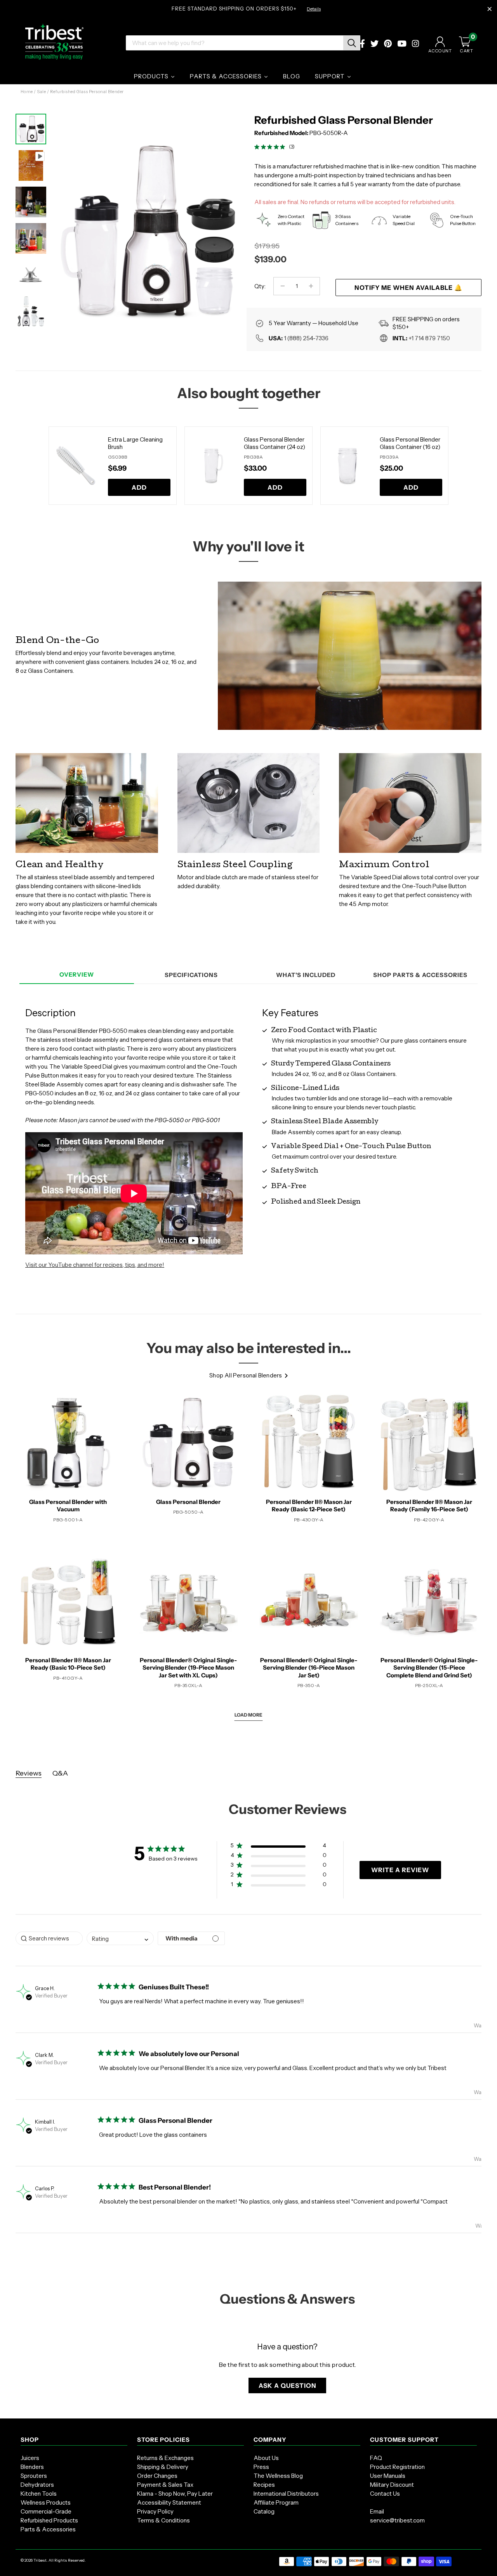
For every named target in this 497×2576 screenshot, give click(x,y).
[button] (279, 1847)
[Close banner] (490, 9)
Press (261, 2467)
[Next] (229, 224)
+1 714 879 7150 (429, 338)
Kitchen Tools (39, 2494)
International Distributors (286, 2494)
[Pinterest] (388, 44)
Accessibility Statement (169, 2502)
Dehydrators (37, 2485)
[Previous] (39, 466)
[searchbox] (49, 1938)
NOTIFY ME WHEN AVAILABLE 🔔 (408, 288)
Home (27, 92)
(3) (292, 147)
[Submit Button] (352, 43)
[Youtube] (402, 44)
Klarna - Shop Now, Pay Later (175, 2494)
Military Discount (392, 2485)
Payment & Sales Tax (165, 2485)
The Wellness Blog (278, 2476)
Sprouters (34, 2476)
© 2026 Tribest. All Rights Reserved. (53, 2560)
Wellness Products (46, 2502)
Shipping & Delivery (163, 2467)
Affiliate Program (276, 2502)
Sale (41, 92)
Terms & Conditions (163, 2520)
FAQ (376, 2458)
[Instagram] (415, 44)
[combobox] (120, 1938)
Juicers (30, 2458)
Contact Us (385, 2494)
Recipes (264, 2485)
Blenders (32, 2467)
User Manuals (388, 2476)
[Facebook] (362, 44)
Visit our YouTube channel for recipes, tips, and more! (95, 1265)
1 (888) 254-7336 (306, 338)
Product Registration (397, 2467)
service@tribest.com (397, 2520)
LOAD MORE (248, 1715)
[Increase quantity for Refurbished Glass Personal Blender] (311, 286)
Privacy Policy (155, 2511)
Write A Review (400, 1870)
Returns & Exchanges (165, 2458)
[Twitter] (374, 44)
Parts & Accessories (48, 2529)
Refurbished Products (49, 2520)
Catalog (264, 2511)
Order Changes (157, 2476)
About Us (266, 2458)
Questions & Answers (287, 2299)
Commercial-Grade (46, 2511)
